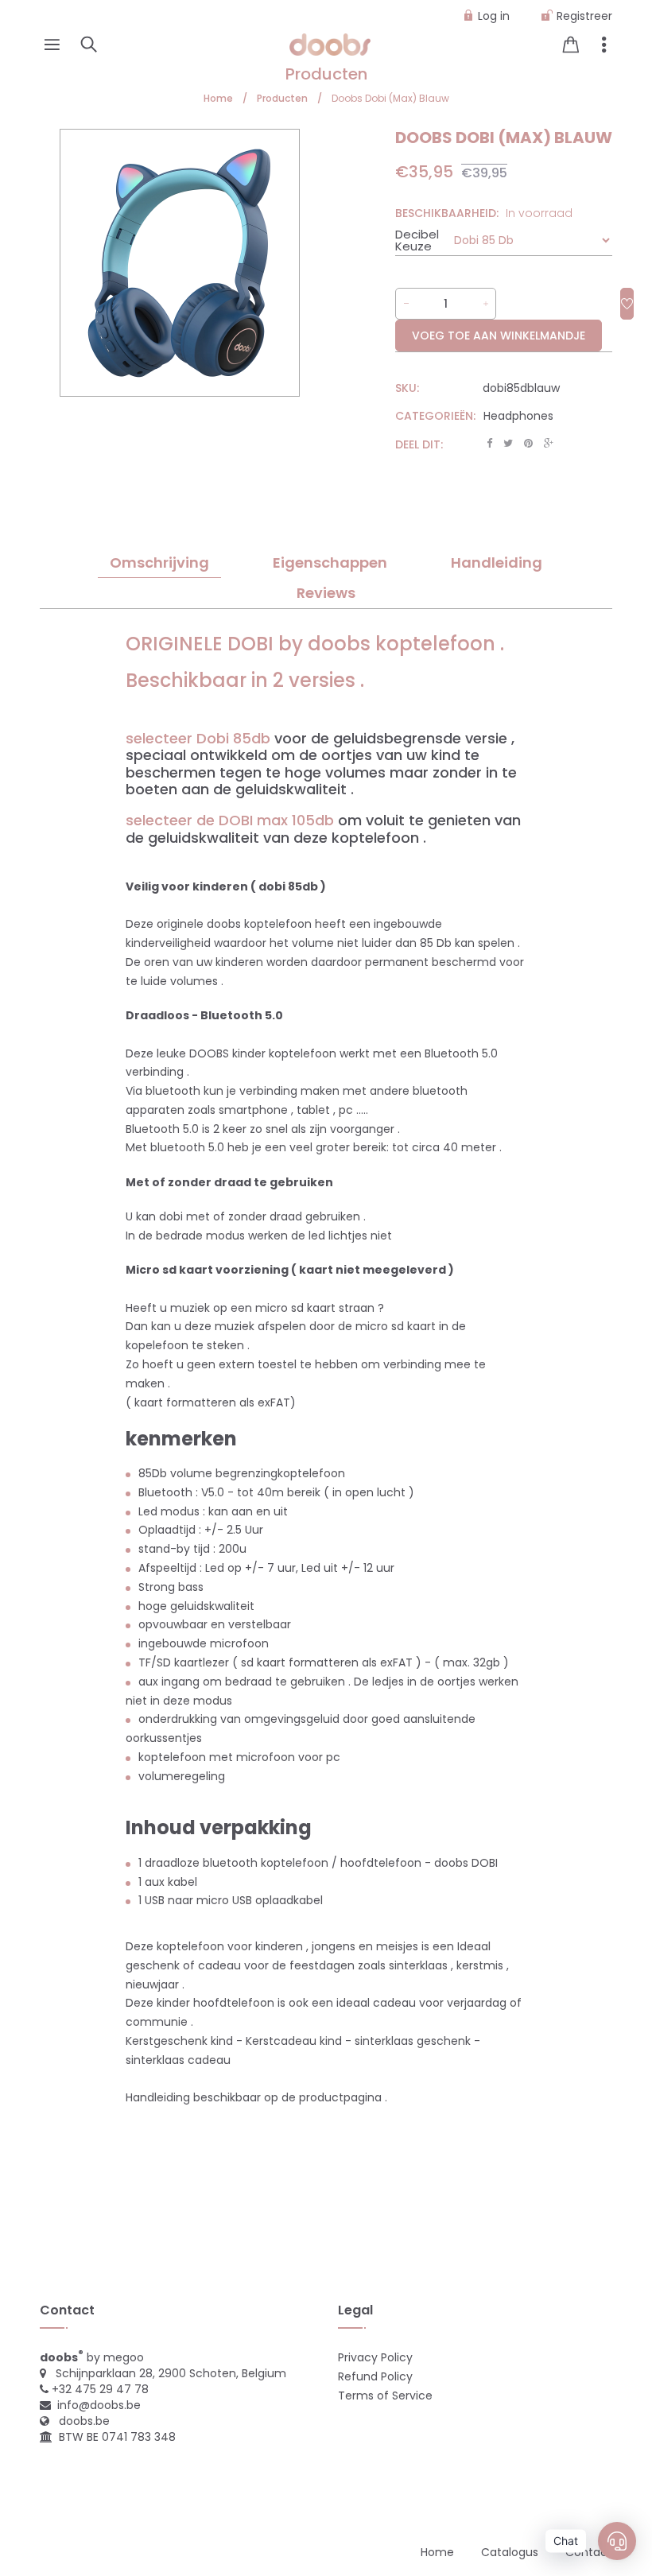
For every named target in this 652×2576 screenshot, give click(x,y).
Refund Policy (375, 2376)
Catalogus (510, 2552)
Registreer (584, 16)
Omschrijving (159, 563)
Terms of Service (385, 2396)
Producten (326, 74)
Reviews (326, 593)
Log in (494, 16)
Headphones (518, 416)
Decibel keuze (417, 240)
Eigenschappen (330, 563)
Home (437, 2552)
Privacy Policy (375, 2357)
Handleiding (497, 563)
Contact (589, 2552)
